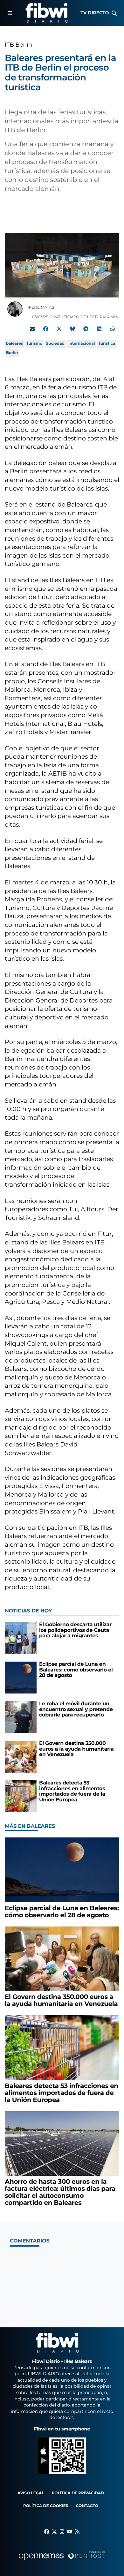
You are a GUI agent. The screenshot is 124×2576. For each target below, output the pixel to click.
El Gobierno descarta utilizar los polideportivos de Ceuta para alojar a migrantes (75, 1630)
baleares (14, 344)
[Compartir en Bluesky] (72, 329)
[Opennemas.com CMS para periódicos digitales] (62, 2562)
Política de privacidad (78, 2493)
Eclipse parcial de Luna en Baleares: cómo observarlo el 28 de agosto (76, 1670)
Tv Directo (95, 13)
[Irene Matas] (15, 309)
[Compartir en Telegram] (86, 329)
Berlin (12, 353)
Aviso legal (31, 2493)
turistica (107, 344)
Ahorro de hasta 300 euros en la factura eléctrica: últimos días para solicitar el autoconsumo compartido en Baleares (60, 2192)
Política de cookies (46, 2506)
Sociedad (55, 344)
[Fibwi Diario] (47, 13)
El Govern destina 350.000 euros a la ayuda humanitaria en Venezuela (76, 1749)
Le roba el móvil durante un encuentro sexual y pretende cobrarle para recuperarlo (76, 1709)
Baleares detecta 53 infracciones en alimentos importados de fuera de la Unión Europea (72, 1791)
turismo (34, 344)
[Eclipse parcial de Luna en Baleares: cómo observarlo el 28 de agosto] (21, 1677)
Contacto (87, 2506)
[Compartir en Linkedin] (99, 329)
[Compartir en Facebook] (46, 329)
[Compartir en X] (59, 329)
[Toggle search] (114, 13)
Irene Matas (41, 308)
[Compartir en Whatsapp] (113, 329)
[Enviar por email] (32, 329)
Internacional (82, 344)
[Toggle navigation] (10, 13)
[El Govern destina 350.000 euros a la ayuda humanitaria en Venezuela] (21, 1757)
